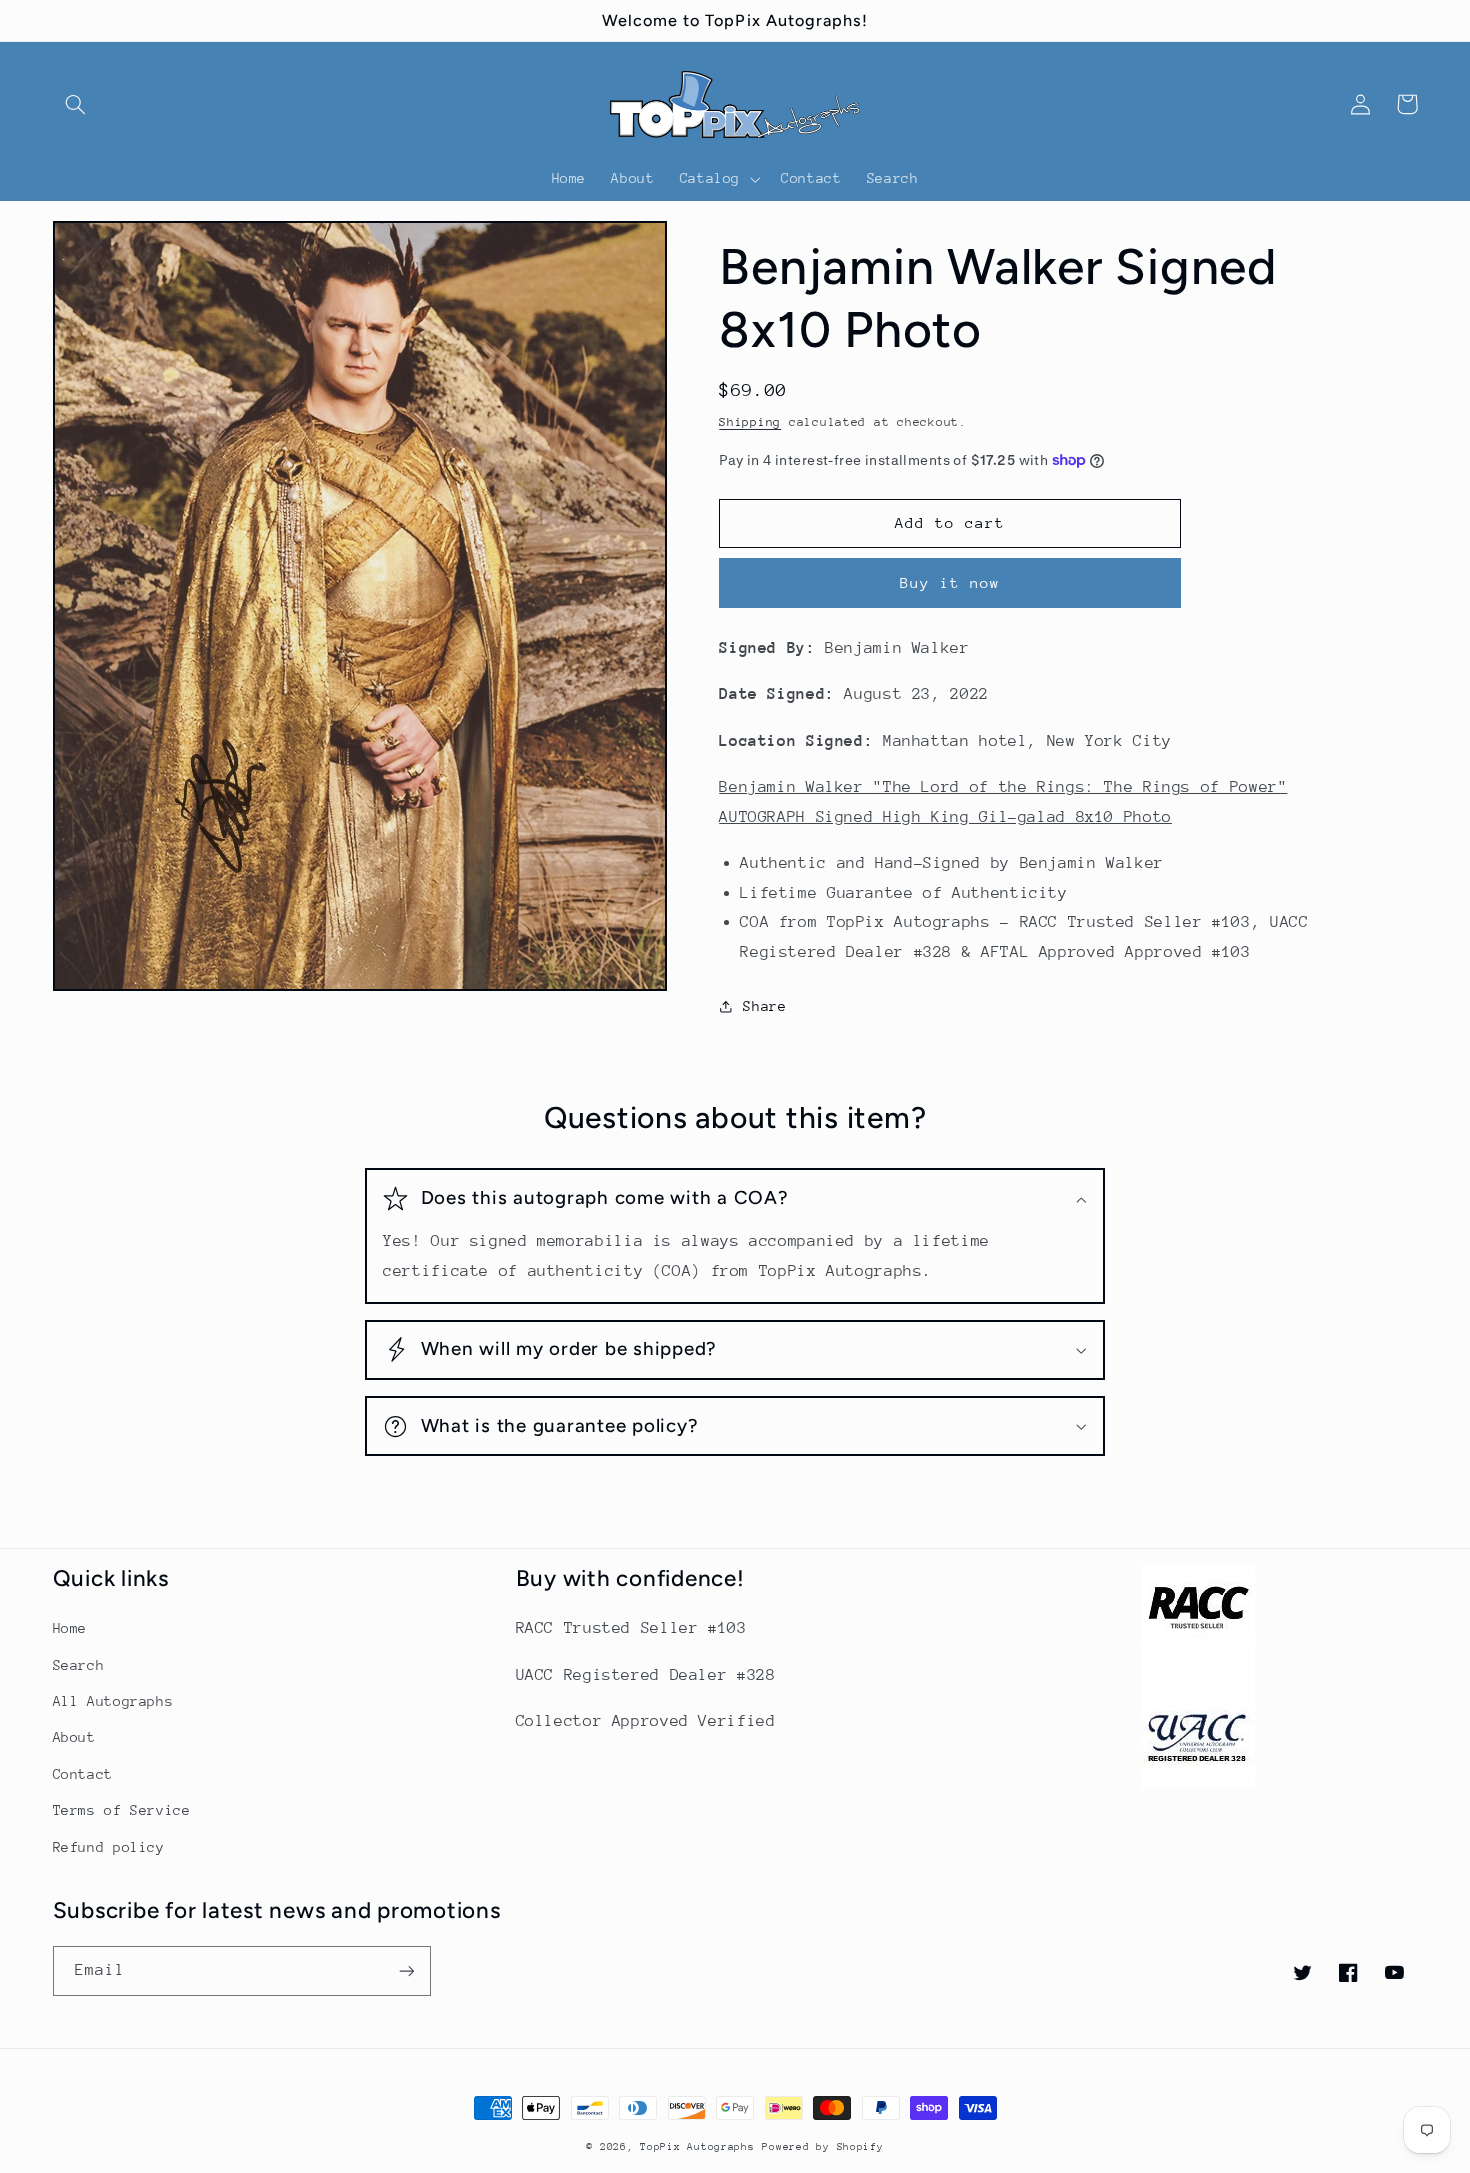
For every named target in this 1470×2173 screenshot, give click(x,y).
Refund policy (109, 1847)
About (74, 1737)
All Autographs (113, 1701)
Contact (83, 1774)
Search (79, 1665)
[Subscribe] (406, 1970)
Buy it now (950, 582)
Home (70, 1628)
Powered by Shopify (822, 2147)
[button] (76, 104)
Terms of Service (122, 1810)
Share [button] (764, 1006)
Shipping (750, 422)
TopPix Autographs (697, 2147)
